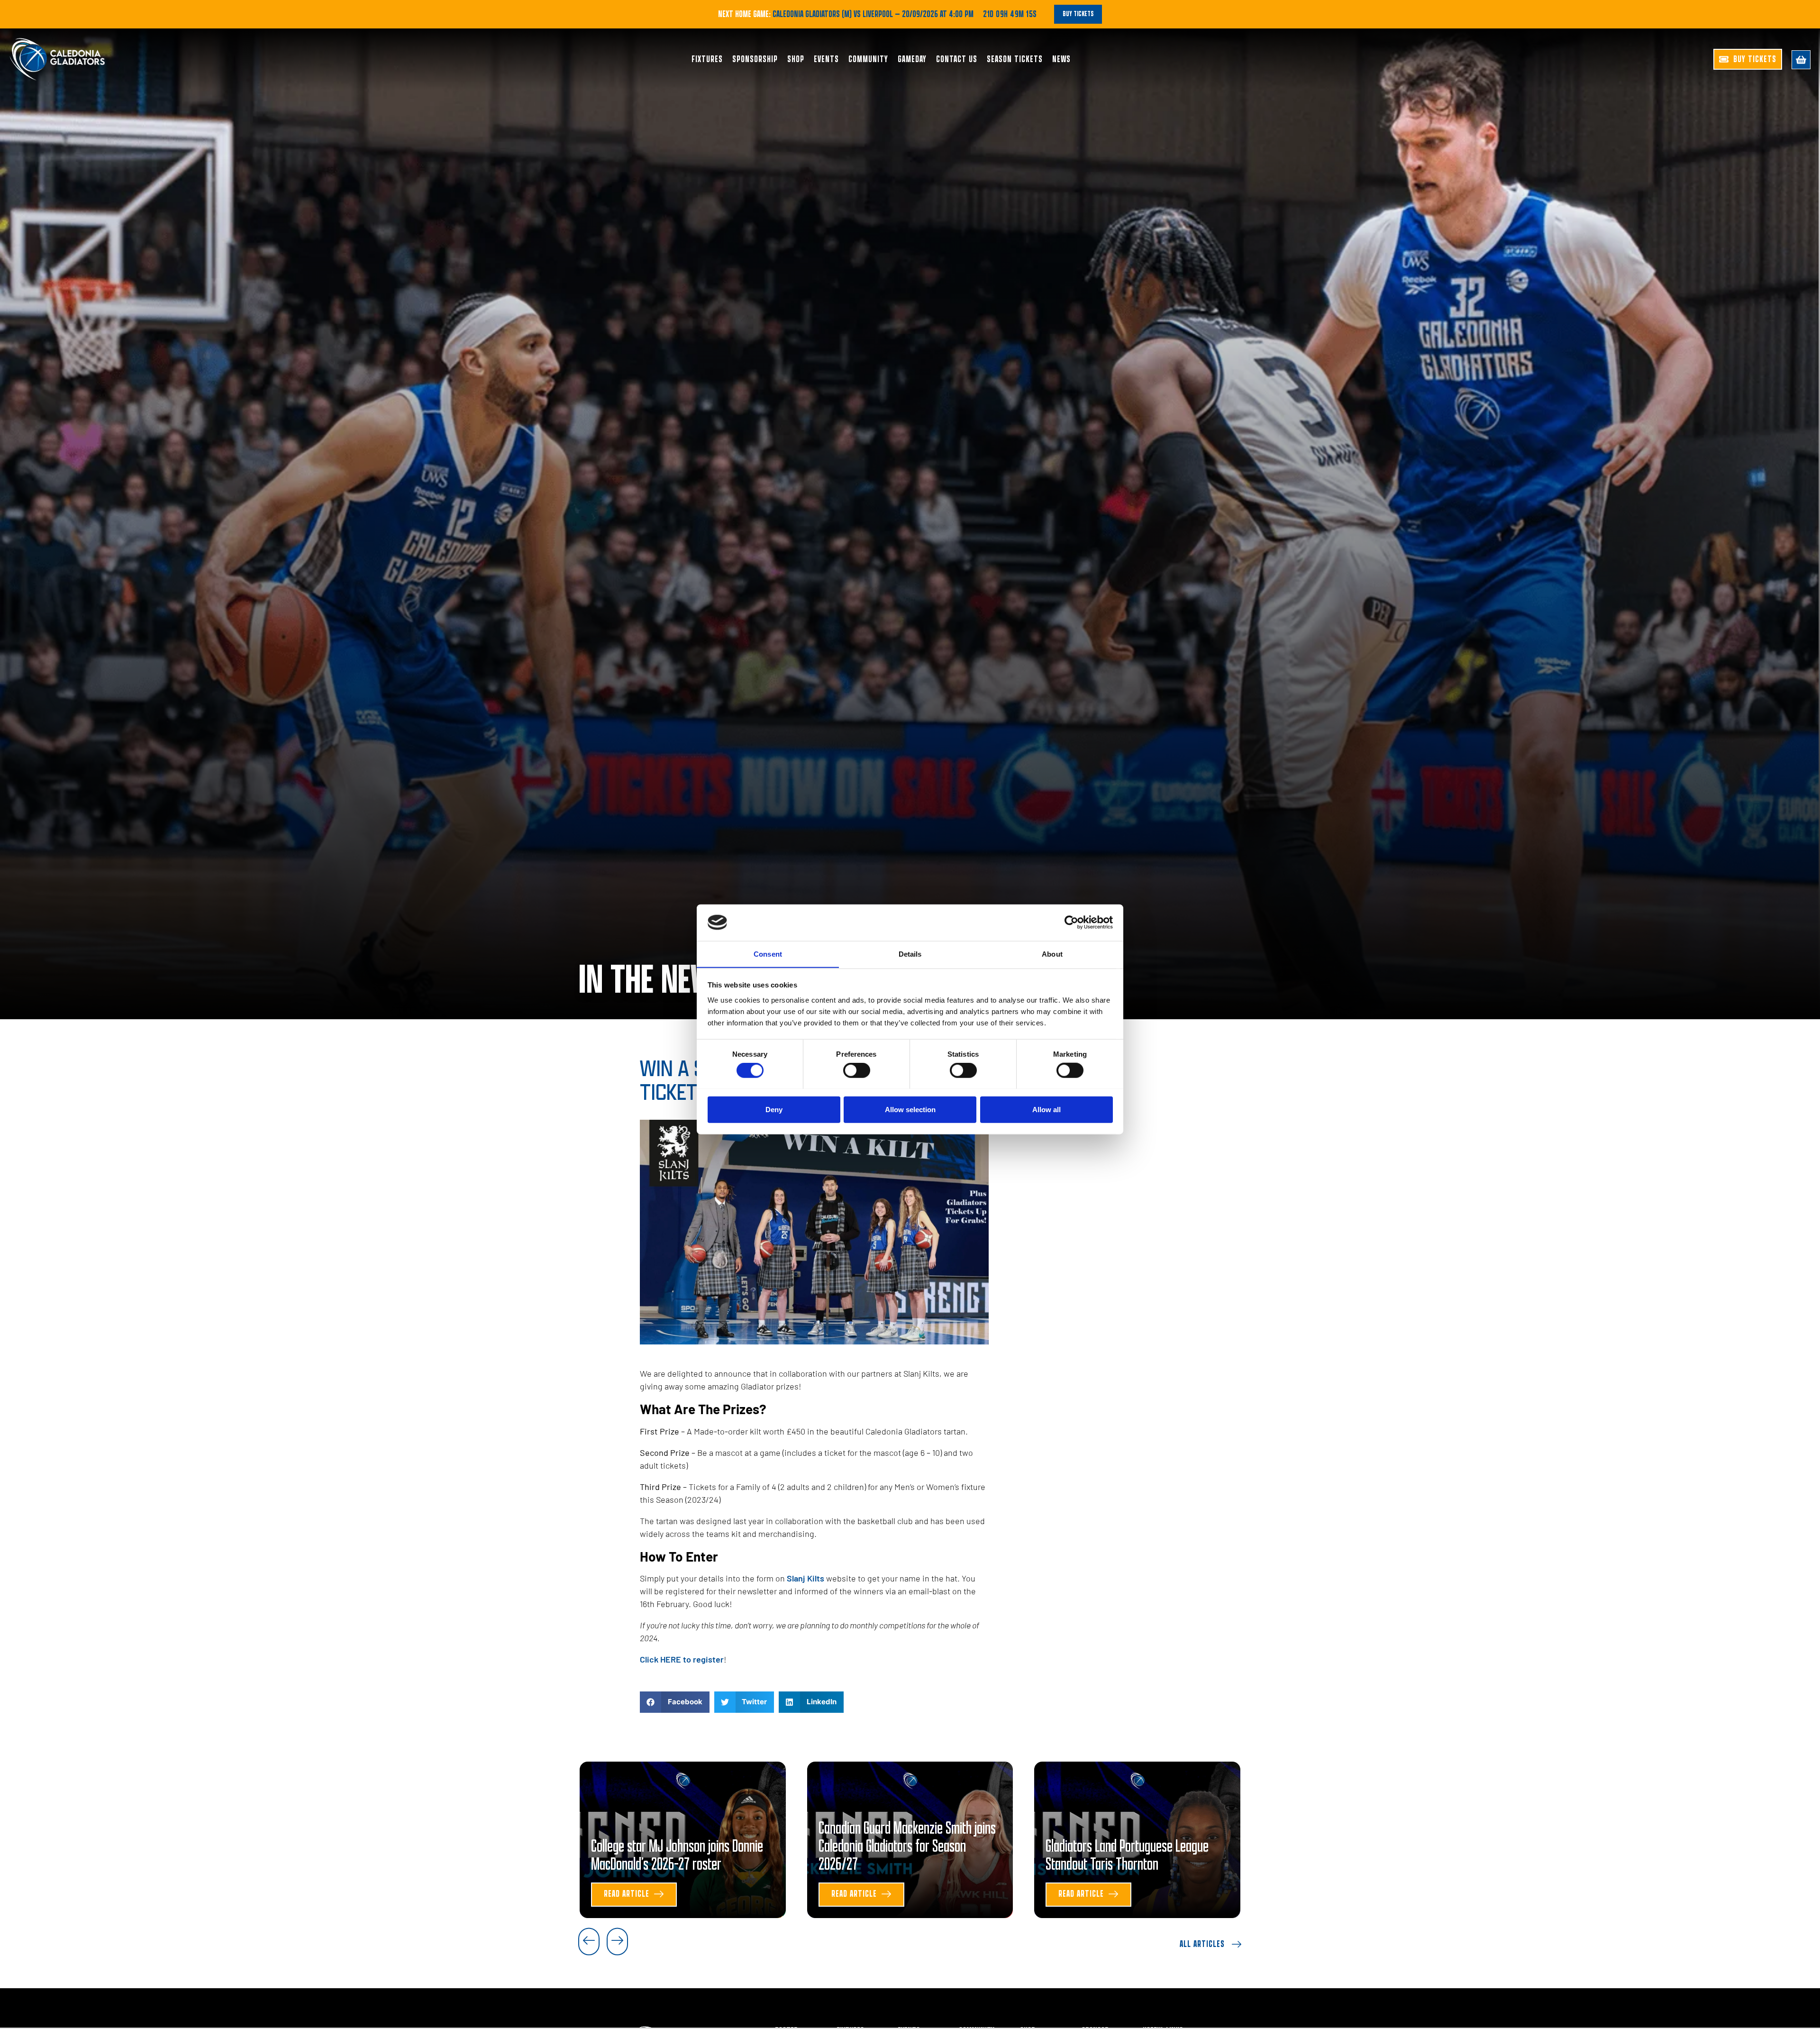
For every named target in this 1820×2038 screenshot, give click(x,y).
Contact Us (957, 59)
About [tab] (1052, 954)
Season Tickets (1015, 59)
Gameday (912, 59)
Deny (774, 1109)
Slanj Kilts (805, 1578)
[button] (675, 1702)
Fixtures (707, 59)
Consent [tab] (768, 954)
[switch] (857, 1070)
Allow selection (910, 1109)
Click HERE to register (682, 1659)
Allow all (1046, 1109)
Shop (796, 59)
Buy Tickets (1078, 14)
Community (868, 59)
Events (826, 59)
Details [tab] (910, 954)
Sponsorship (755, 59)
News (1061, 59)
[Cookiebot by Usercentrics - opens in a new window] (1071, 923)
